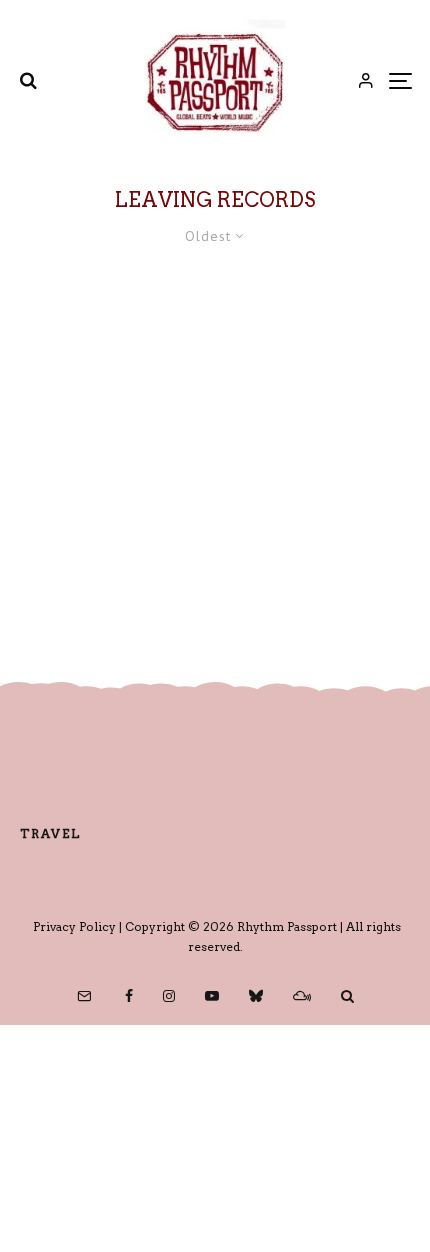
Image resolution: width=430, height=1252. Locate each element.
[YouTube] (212, 996)
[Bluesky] (256, 996)
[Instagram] (169, 996)
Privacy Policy (74, 926)
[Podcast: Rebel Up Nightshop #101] (215, 447)
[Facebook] (129, 996)
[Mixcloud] (302, 996)
